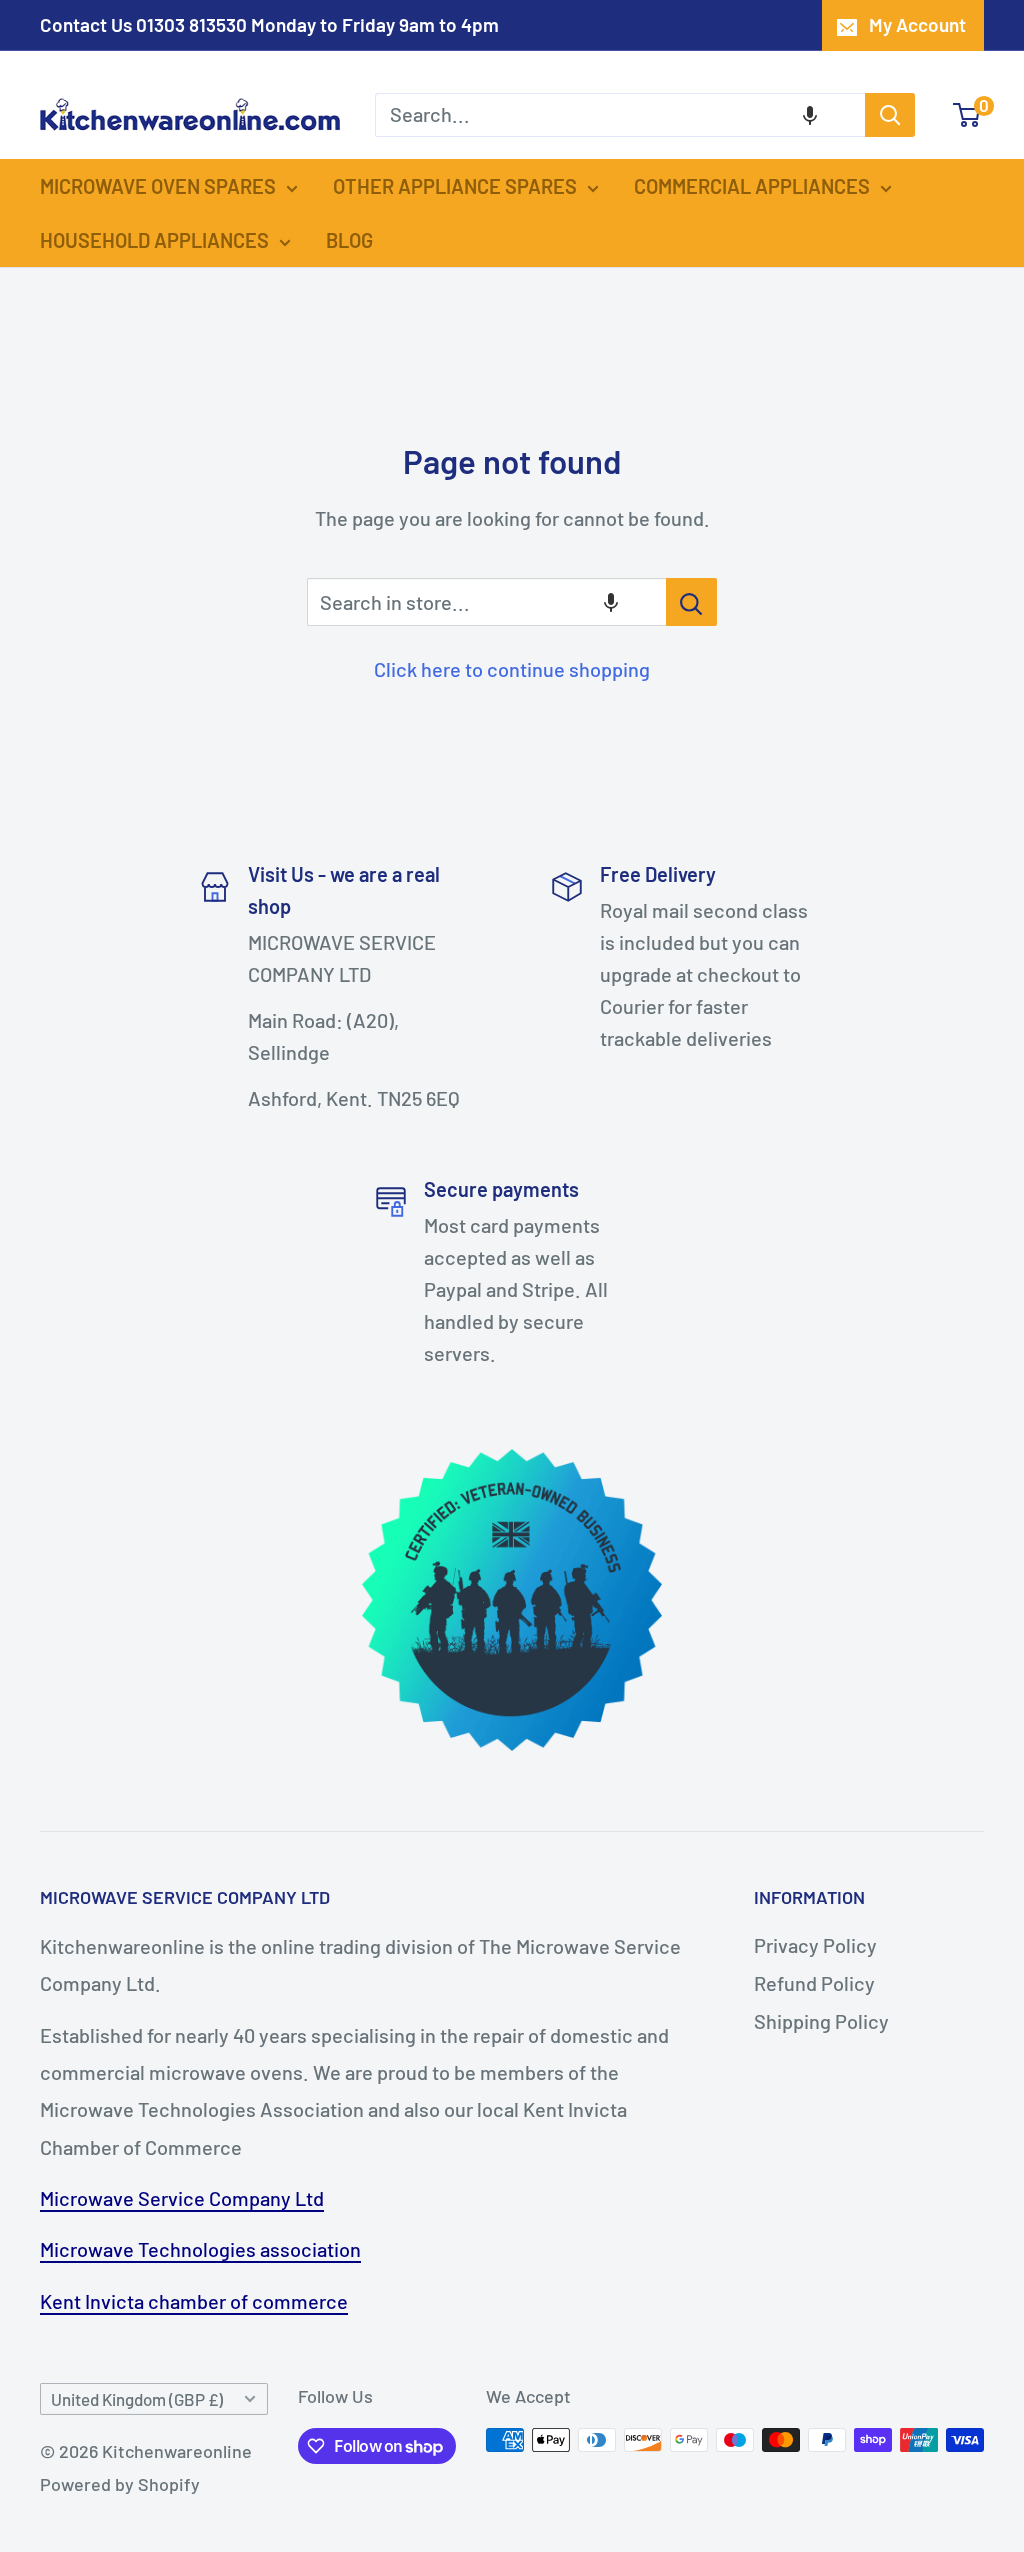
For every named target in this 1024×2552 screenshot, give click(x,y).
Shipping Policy (821, 2021)
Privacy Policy (815, 1945)
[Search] (890, 115)
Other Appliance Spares (455, 186)
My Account (917, 24)
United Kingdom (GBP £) (137, 2399)
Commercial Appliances (752, 186)
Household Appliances (154, 240)
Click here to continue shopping (512, 669)
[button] (810, 115)
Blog (349, 240)
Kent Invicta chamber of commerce (194, 2301)
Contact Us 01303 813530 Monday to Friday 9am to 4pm (269, 24)
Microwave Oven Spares (158, 186)
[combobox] (620, 115)
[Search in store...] (691, 602)
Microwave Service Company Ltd (182, 2198)
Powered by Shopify (120, 2484)
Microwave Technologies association (200, 2249)
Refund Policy (814, 1983)
